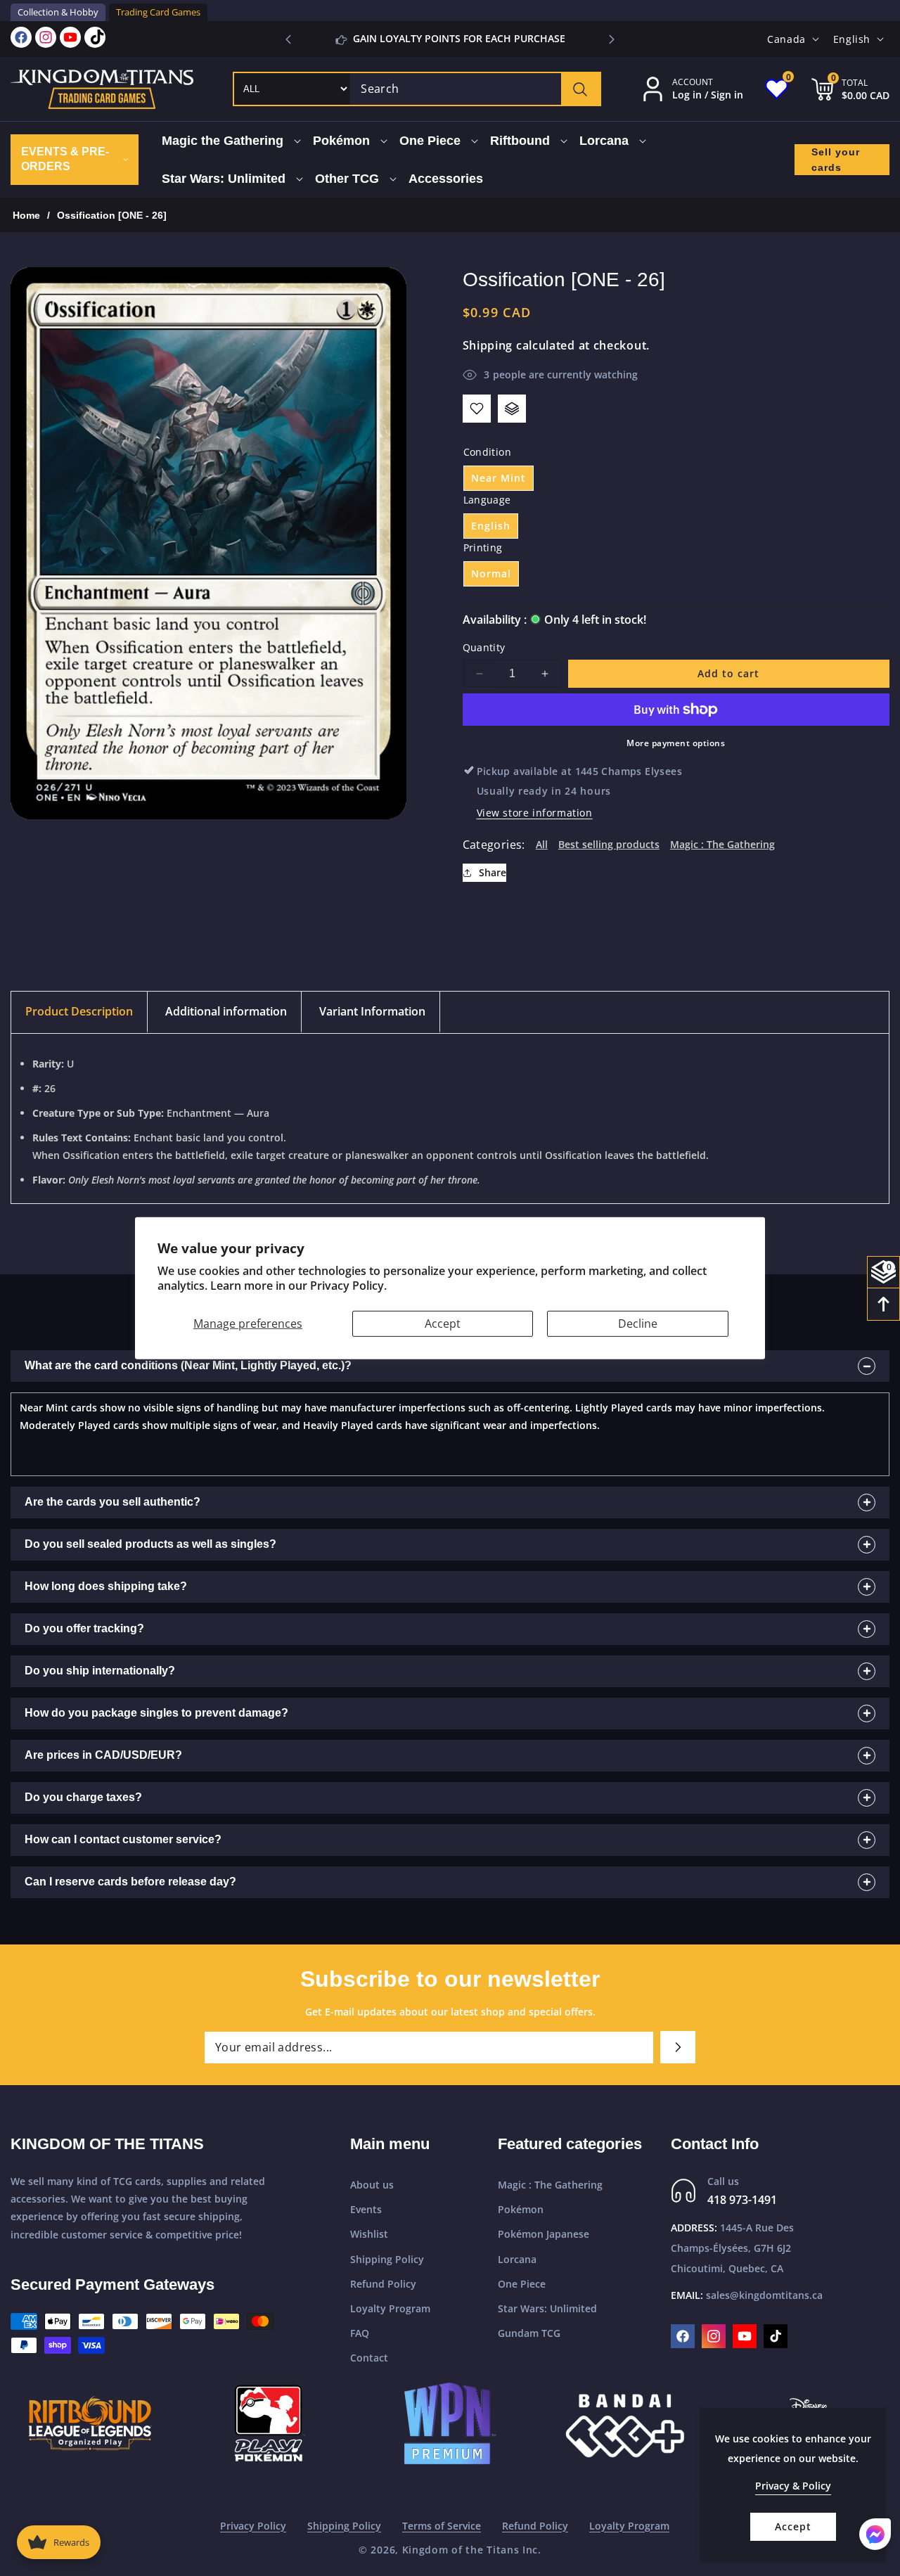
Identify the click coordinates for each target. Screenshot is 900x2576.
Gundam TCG (529, 2333)
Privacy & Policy (793, 2486)
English (491, 526)
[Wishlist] (477, 409)
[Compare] (512, 409)
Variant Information (372, 1011)
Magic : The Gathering (722, 844)
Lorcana (517, 2259)
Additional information (226, 1011)
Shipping (488, 345)
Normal (491, 573)
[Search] (580, 89)
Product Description (79, 1011)
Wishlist (369, 2234)
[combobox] (475, 89)
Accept (443, 1323)
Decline (638, 1323)
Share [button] (493, 872)
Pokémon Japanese (544, 2234)
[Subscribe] (678, 2047)
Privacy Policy (253, 2526)
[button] (612, 39)
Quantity (484, 647)
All (542, 844)
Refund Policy (383, 2284)
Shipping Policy (387, 2259)
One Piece (522, 2284)
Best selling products (609, 844)
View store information (535, 813)
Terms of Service (442, 2526)
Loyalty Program (390, 2308)
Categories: (494, 845)
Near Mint (499, 478)
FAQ (360, 2333)
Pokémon (521, 2209)
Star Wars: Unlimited (547, 2308)
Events (366, 2209)
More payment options (676, 743)
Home (26, 215)
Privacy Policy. (348, 1286)
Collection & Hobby (58, 12)
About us (372, 2185)
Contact (369, 2358)
